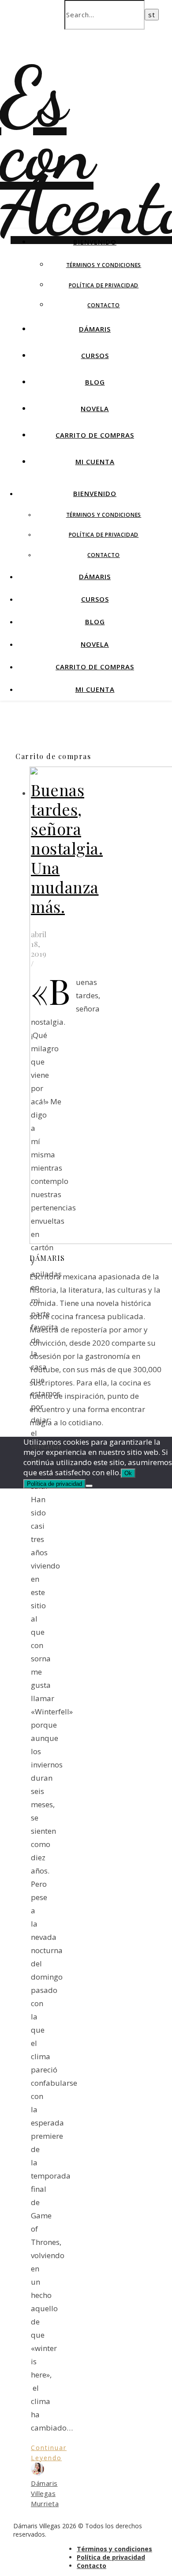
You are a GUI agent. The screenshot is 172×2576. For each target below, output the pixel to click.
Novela (95, 408)
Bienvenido (95, 242)
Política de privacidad (104, 285)
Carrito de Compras (95, 435)
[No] (89, 1486)
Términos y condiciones (104, 265)
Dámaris (95, 329)
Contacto (103, 305)
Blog (95, 382)
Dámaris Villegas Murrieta (45, 2493)
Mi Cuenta (95, 462)
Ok (128, 1473)
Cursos (95, 355)
